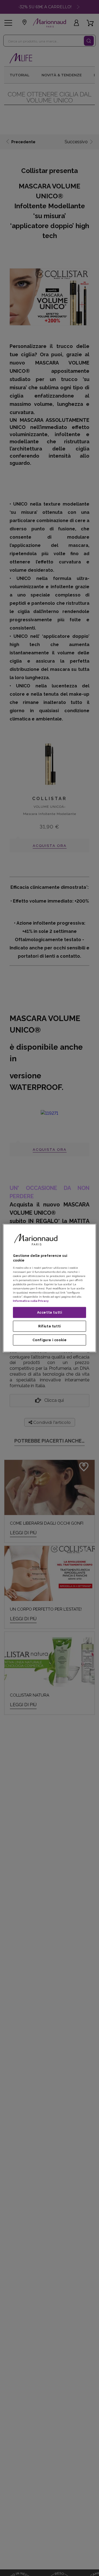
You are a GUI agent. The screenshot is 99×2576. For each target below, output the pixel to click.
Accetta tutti (50, 1312)
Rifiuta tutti (50, 1326)
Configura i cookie (50, 1340)
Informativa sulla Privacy (31, 1301)
